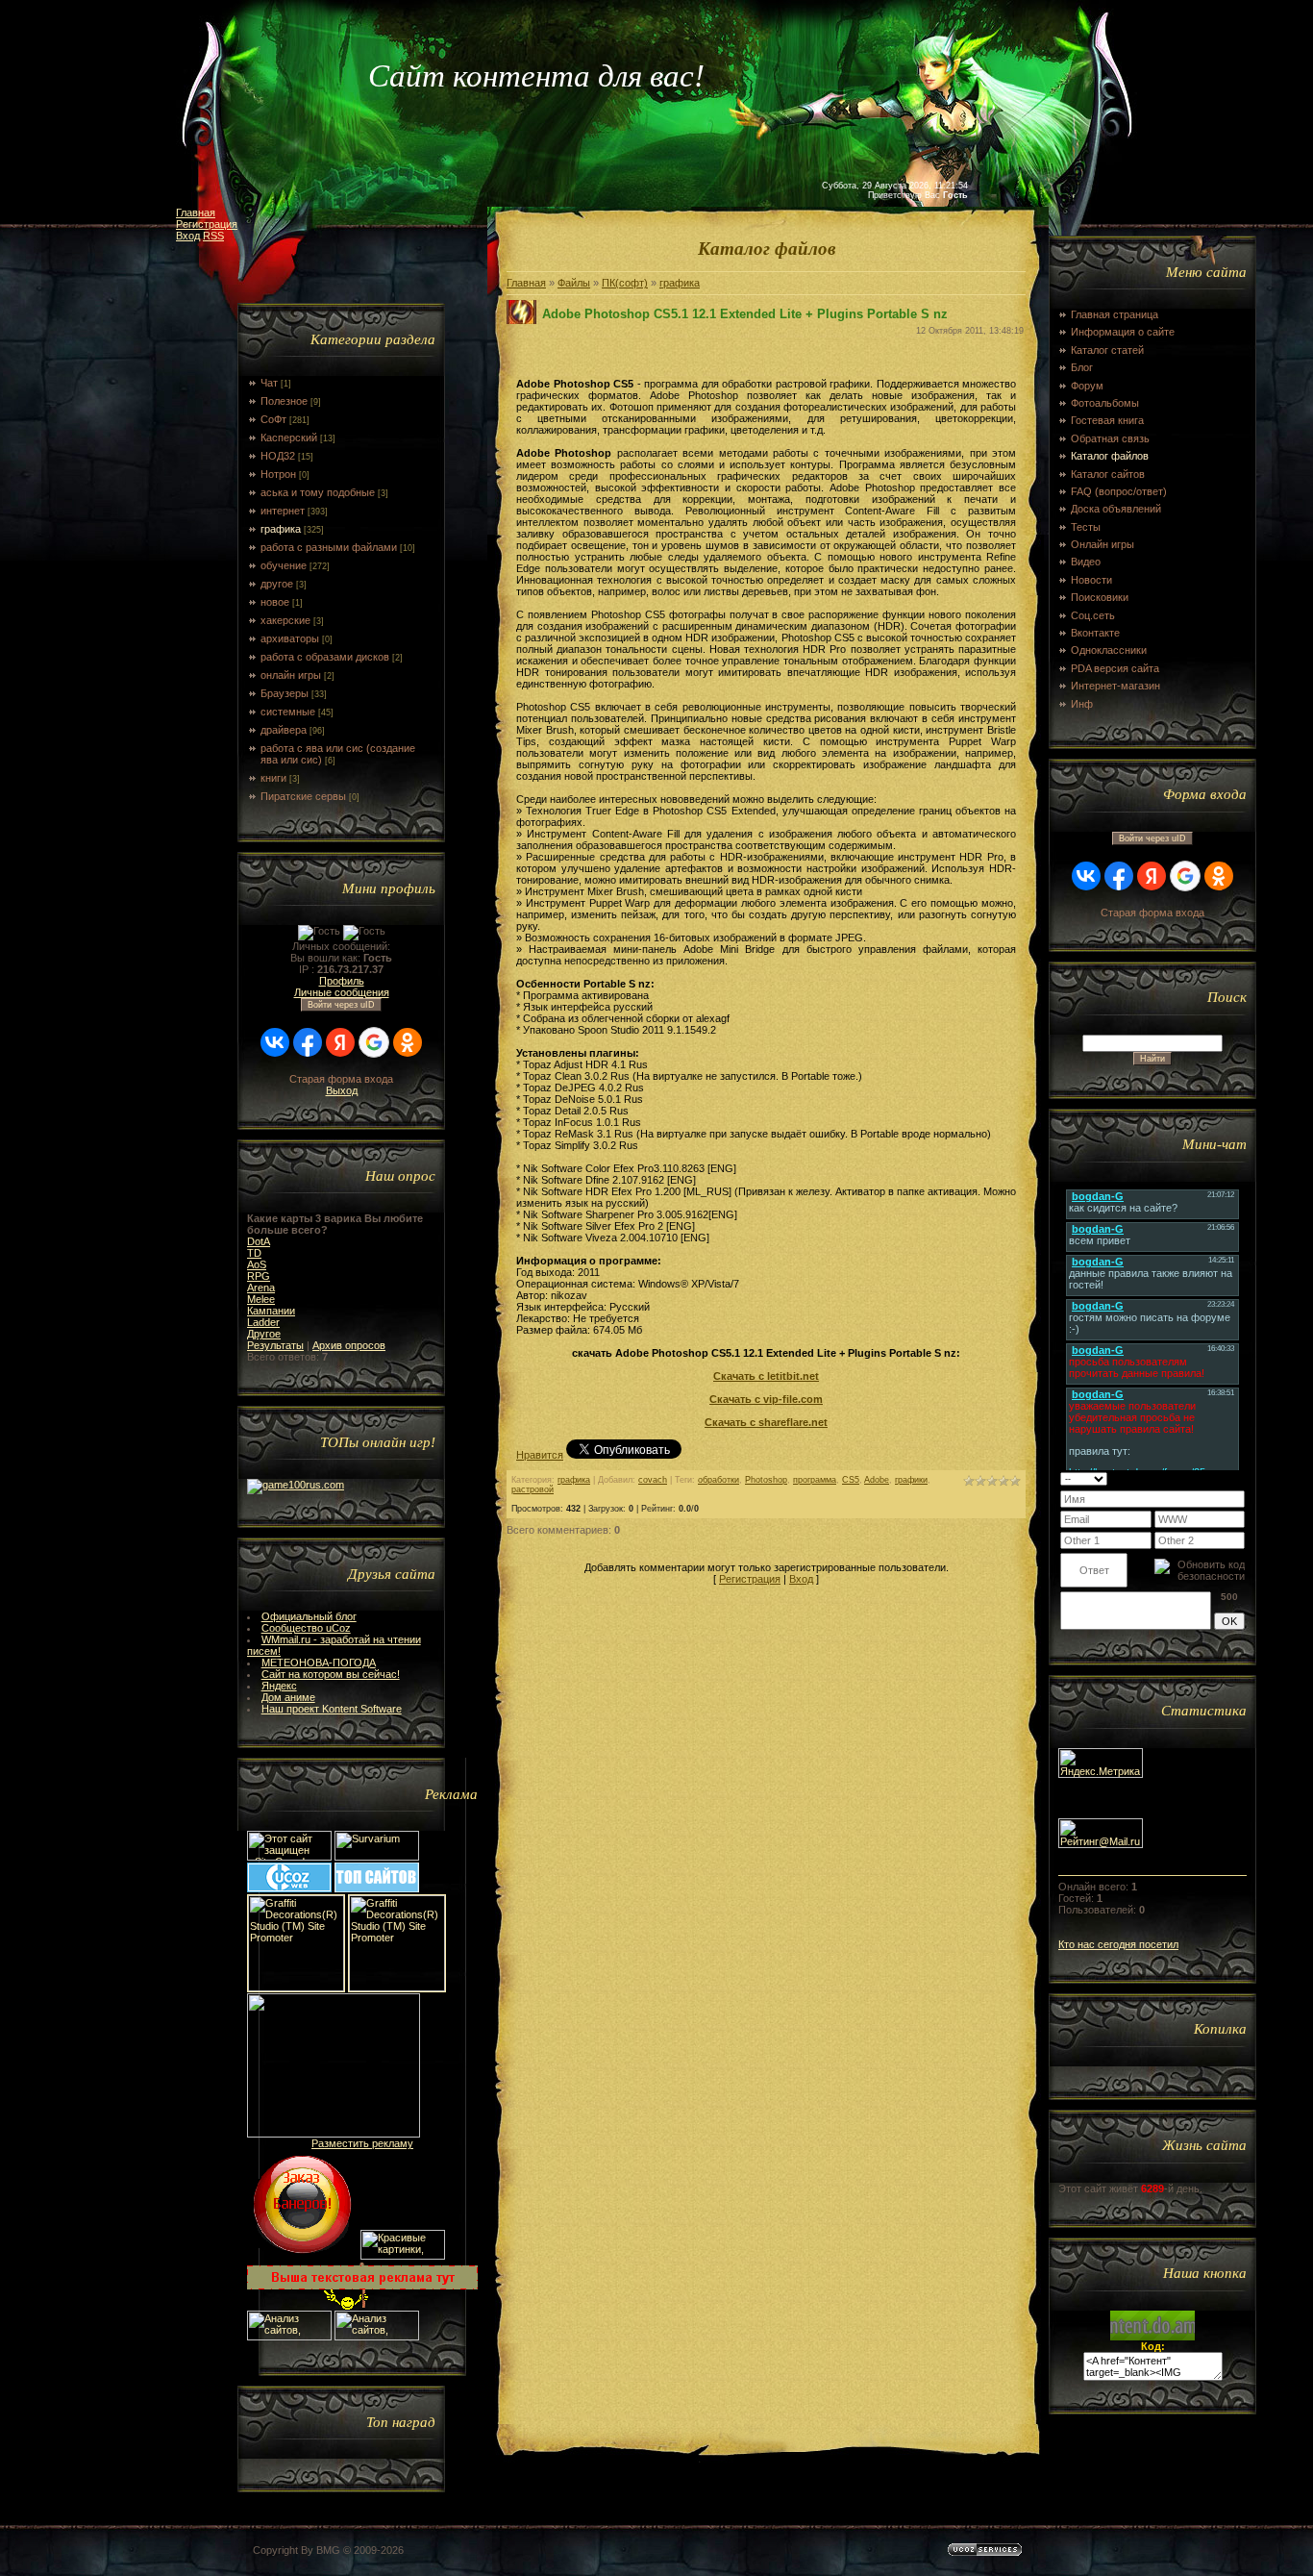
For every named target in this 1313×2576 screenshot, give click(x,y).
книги (273, 778)
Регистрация (207, 224)
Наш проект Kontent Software (332, 1709)
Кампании (271, 1311)
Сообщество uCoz (306, 1628)
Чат (269, 383)
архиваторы (290, 638)
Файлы (574, 283)
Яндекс (279, 1686)
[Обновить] (1220, 1478)
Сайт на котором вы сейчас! (331, 1674)
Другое (264, 1334)
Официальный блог (309, 1616)
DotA (259, 1241)
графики (911, 1480)
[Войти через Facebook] (308, 1042)
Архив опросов (349, 1345)
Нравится (540, 1455)
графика (281, 529)
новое (275, 602)
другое (277, 584)
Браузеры (285, 693)
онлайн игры (291, 675)
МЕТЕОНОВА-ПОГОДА (319, 1663)
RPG (259, 1276)
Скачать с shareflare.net (766, 1422)
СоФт (273, 419)
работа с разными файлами (329, 547)
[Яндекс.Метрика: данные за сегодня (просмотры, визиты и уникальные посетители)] (1101, 1763)
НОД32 (278, 456)
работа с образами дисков (325, 657)
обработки (718, 1480)
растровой (533, 1489)
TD (254, 1253)
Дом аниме (288, 1697)
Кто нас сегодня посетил (1118, 1944)
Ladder (263, 1322)
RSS (213, 236)
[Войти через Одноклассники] (408, 1042)
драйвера (284, 730)
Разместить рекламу (362, 2143)
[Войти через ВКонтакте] (275, 1042)
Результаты (275, 1345)
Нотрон (278, 474)
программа (815, 1480)
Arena (261, 1288)
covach (653, 1480)
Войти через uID (341, 1005)
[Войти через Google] (374, 1042)
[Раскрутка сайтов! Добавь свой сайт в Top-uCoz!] (377, 1888)
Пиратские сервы (303, 796)
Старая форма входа (341, 1079)
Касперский (289, 438)
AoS (257, 1264)
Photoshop (766, 1480)
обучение (284, 565)
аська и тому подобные (318, 492)
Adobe (877, 1480)
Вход (188, 236)
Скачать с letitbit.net (766, 1376)
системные (288, 712)
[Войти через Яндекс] (340, 1042)
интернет (283, 511)
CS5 (851, 1480)
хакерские (285, 620)
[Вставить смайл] (1239, 1478)
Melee (261, 1299)
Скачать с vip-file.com (766, 1399)
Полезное (284, 401)
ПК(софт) (625, 283)
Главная (196, 213)
